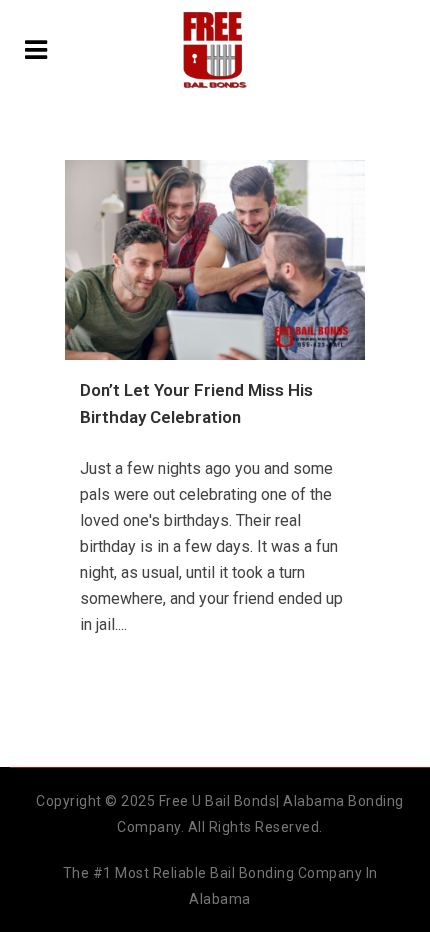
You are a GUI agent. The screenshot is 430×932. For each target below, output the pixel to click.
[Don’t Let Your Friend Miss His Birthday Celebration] (215, 260)
